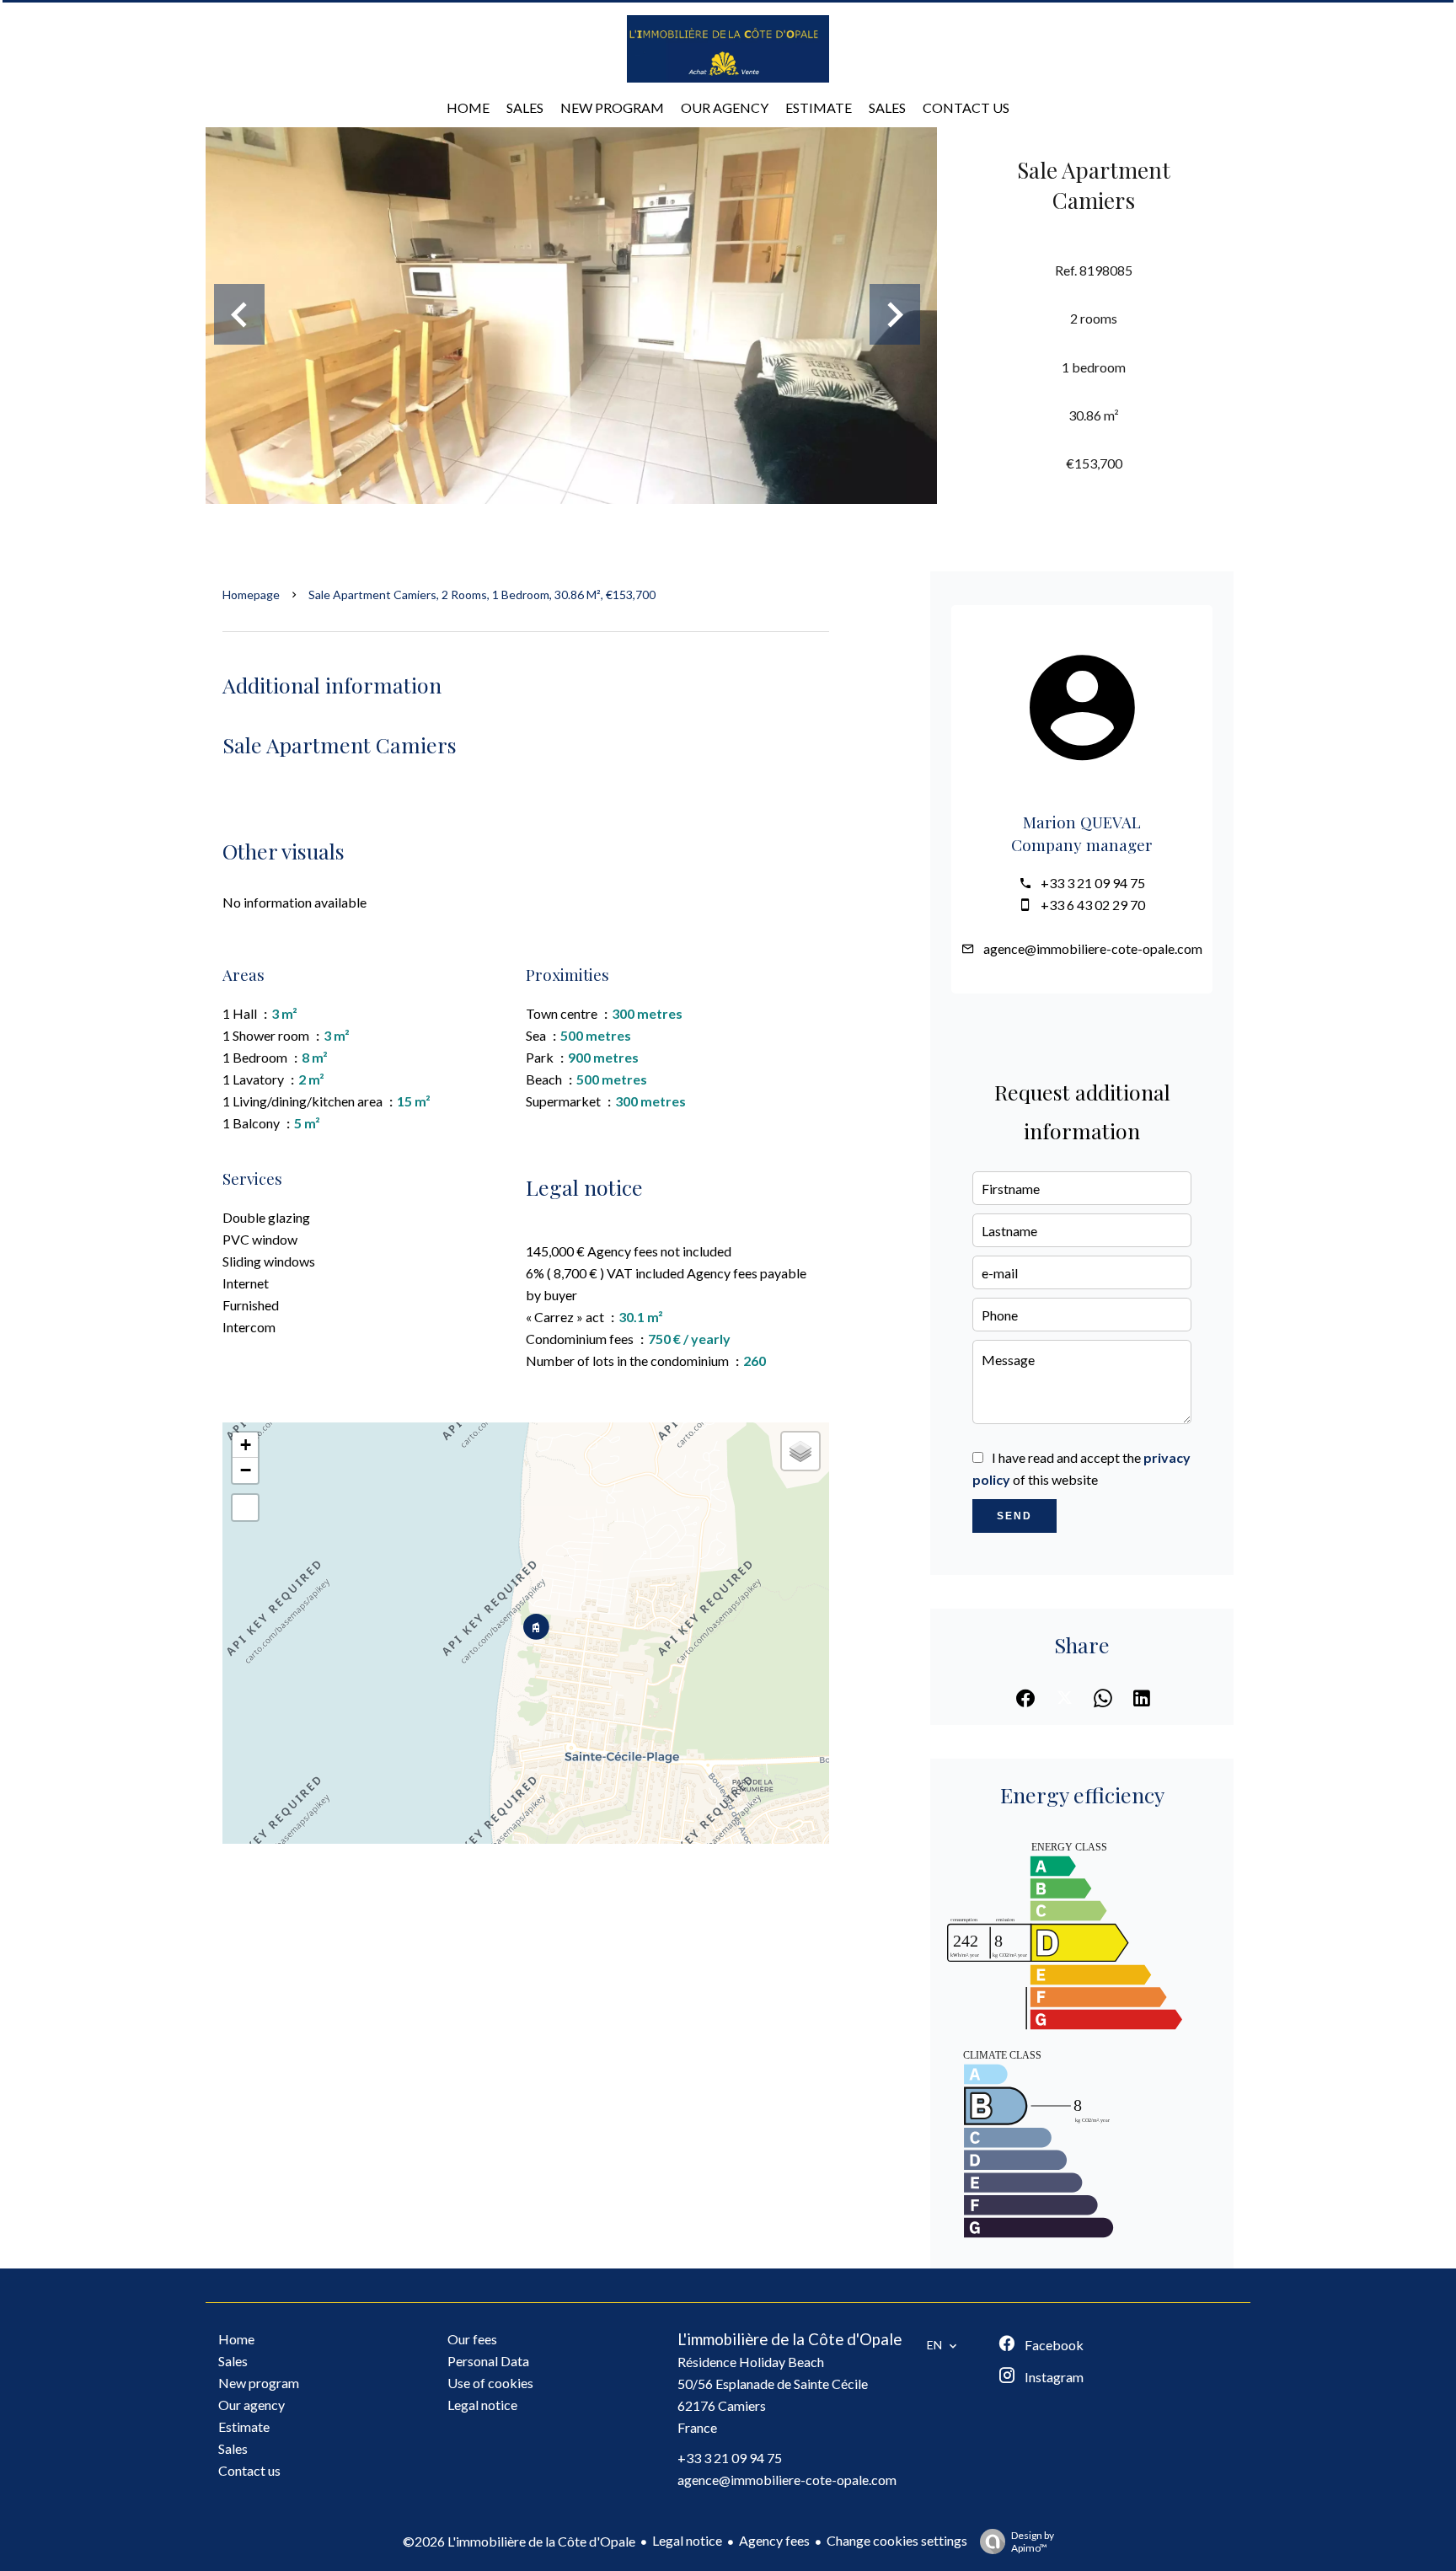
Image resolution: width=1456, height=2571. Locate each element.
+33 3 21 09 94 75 (1093, 883)
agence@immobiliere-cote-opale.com (1093, 948)
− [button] (246, 1470)
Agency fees (774, 2540)
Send (1014, 1516)
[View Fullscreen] (245, 1508)
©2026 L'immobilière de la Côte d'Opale (519, 2541)
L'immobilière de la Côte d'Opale (790, 2339)
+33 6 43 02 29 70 (1093, 905)
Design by (1033, 2542)
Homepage (251, 595)
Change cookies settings (897, 2540)
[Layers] (800, 1451)
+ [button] (246, 1445)
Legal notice (687, 2540)
